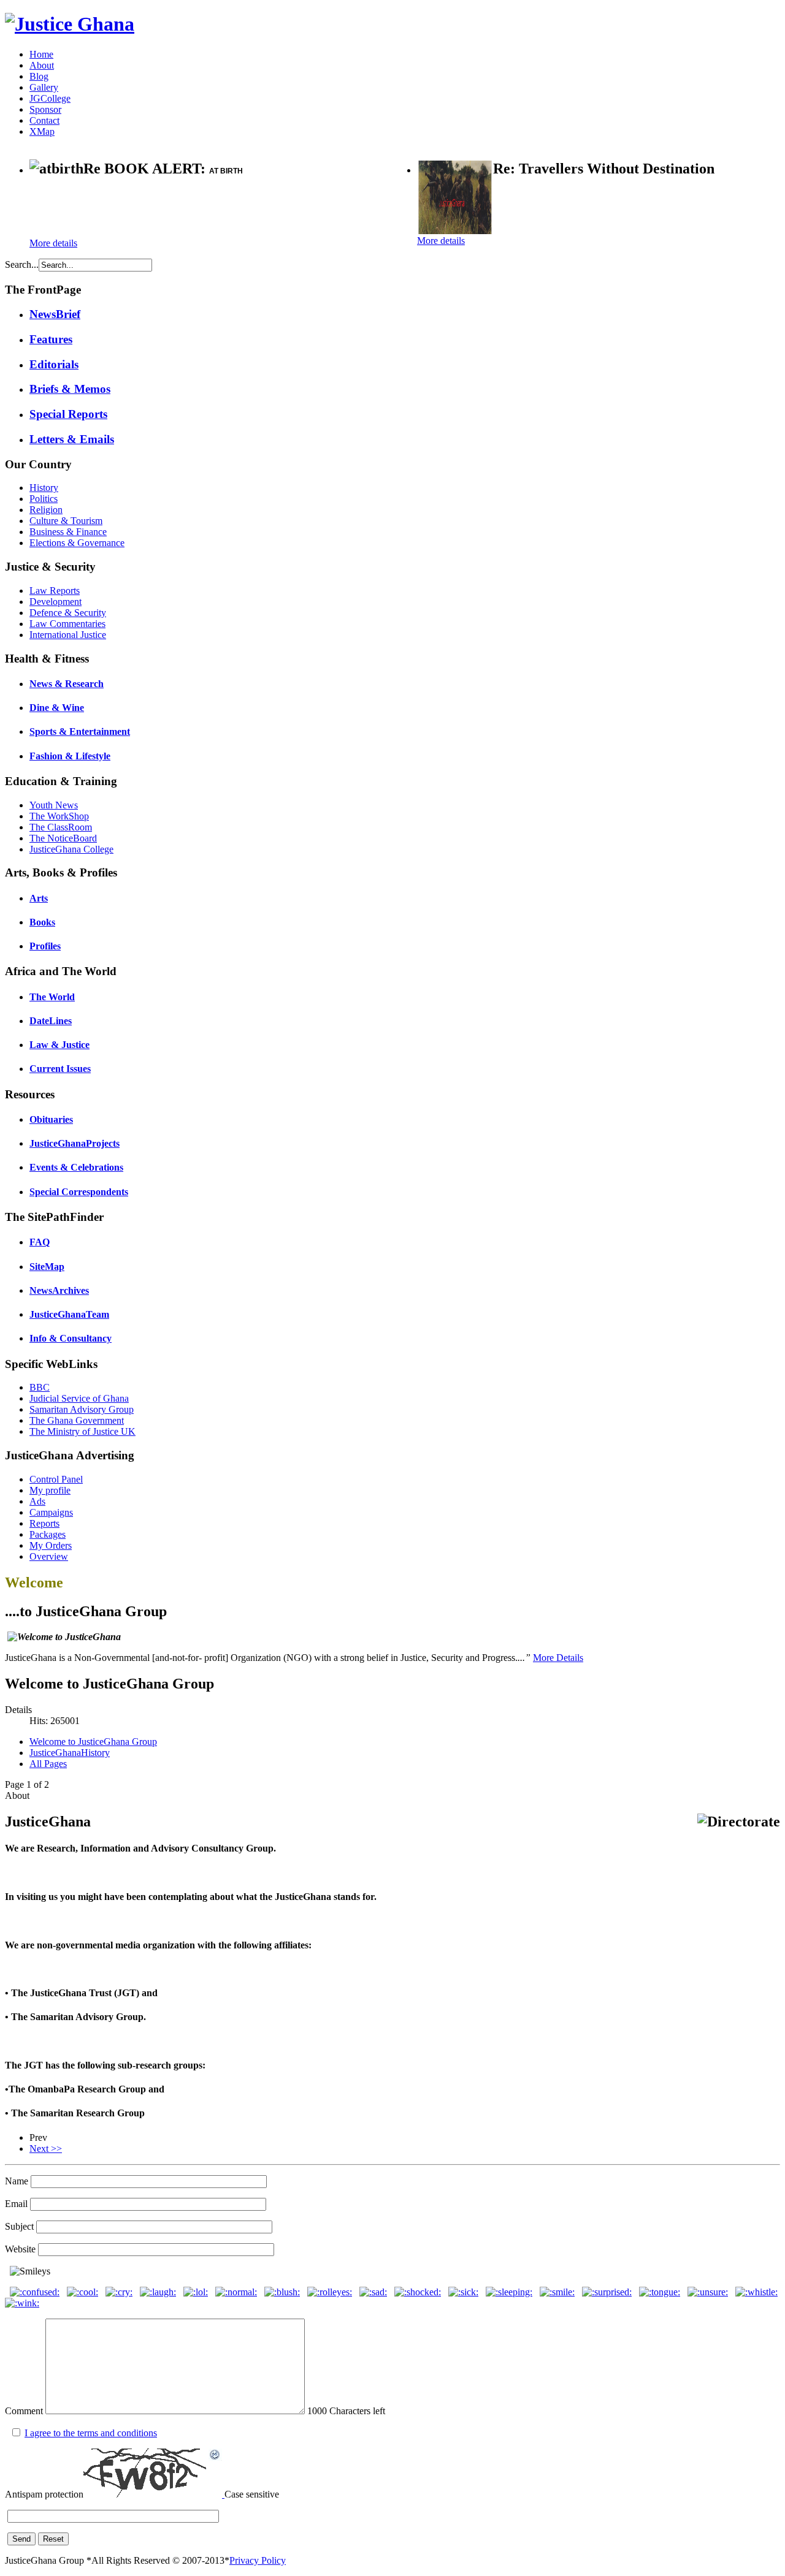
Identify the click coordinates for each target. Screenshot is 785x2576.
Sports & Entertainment (80, 731)
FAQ (40, 1242)
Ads (37, 1501)
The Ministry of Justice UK (82, 1431)
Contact (44, 120)
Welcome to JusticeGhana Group (93, 1742)
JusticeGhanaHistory (70, 1753)
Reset (53, 2539)
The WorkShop (59, 816)
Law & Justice (59, 1045)
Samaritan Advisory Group (82, 1409)
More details (53, 243)
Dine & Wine (57, 708)
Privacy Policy (258, 2560)
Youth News (54, 805)
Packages (48, 1534)
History (44, 488)
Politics (44, 499)
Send (21, 2539)
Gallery (44, 87)
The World (52, 997)
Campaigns (51, 1512)
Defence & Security (68, 613)
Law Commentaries (67, 624)
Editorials (54, 364)
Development (56, 602)
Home (41, 54)
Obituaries (51, 1119)
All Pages (48, 1764)
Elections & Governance (77, 543)
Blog (39, 76)
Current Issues (60, 1069)
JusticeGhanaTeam (69, 1314)
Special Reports (68, 414)
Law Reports (55, 591)
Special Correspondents (79, 1192)
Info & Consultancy (71, 1338)
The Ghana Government (77, 1420)
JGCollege (50, 98)
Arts (39, 898)
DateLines (51, 1021)
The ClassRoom (61, 827)
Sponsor (45, 109)
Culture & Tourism (66, 521)
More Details (558, 1658)
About (42, 65)
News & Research (67, 684)
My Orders (51, 1545)
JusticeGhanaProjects (75, 1143)
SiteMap (47, 1267)
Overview (49, 1556)
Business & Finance (68, 532)
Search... (22, 264)
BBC (40, 1387)
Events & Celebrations (76, 1167)
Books (42, 922)
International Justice (68, 635)
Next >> (46, 2149)
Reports (44, 1523)
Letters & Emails (72, 439)
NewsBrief (55, 314)
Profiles (45, 946)
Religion (46, 510)
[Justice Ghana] (70, 24)
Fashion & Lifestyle (70, 756)
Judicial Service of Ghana (79, 1398)
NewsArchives (59, 1290)
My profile (50, 1490)
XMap (42, 131)
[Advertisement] (173, 209)
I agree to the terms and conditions (91, 2433)
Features (51, 339)
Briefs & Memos (70, 389)
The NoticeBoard (63, 838)
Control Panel (56, 1479)
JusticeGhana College (71, 849)
